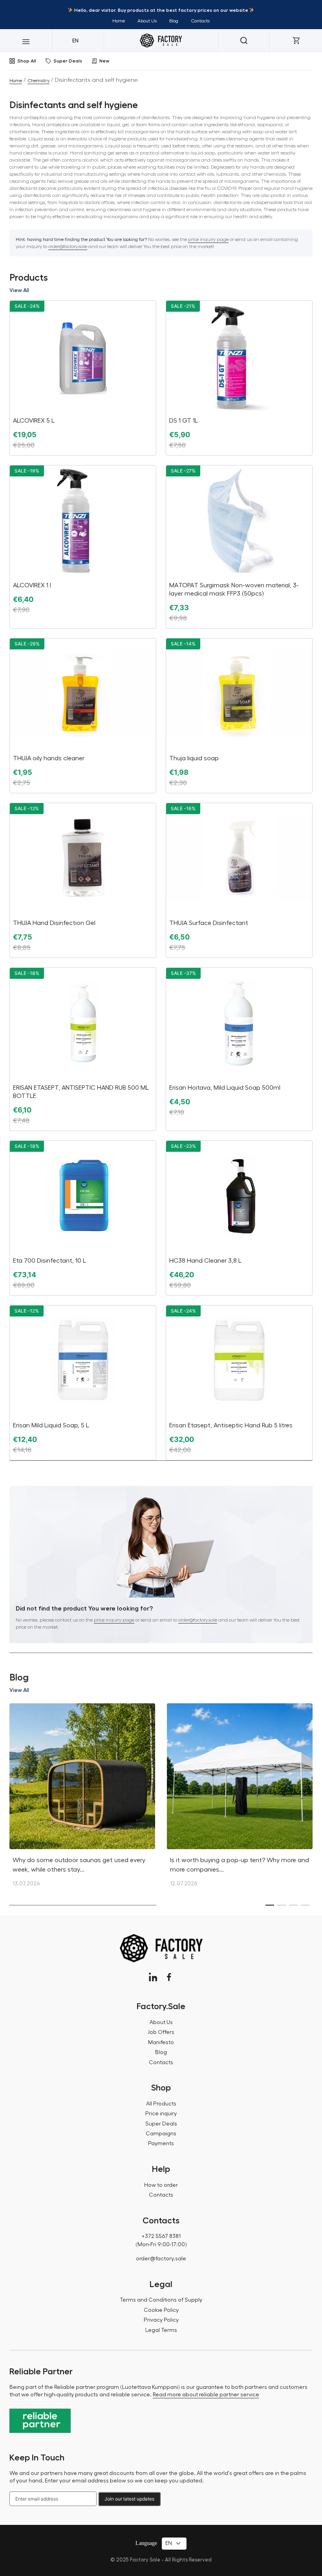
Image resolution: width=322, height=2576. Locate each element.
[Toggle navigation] (26, 40)
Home (119, 21)
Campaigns (161, 2134)
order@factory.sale (68, 246)
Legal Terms (161, 2330)
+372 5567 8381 (161, 2236)
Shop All (27, 61)
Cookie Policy (161, 2310)
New (104, 61)
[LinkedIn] (153, 1977)
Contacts (200, 21)
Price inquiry (161, 2114)
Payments (161, 2144)
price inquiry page (208, 239)
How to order (161, 2185)
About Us (147, 21)
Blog (174, 21)
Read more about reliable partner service (206, 2395)
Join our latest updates (129, 2499)
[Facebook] (169, 1977)
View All (19, 290)
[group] (82, 1799)
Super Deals (68, 61)
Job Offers (161, 2032)
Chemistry (38, 81)
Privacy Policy (161, 2320)
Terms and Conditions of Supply (161, 2300)
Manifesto (161, 2043)
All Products (161, 2104)
